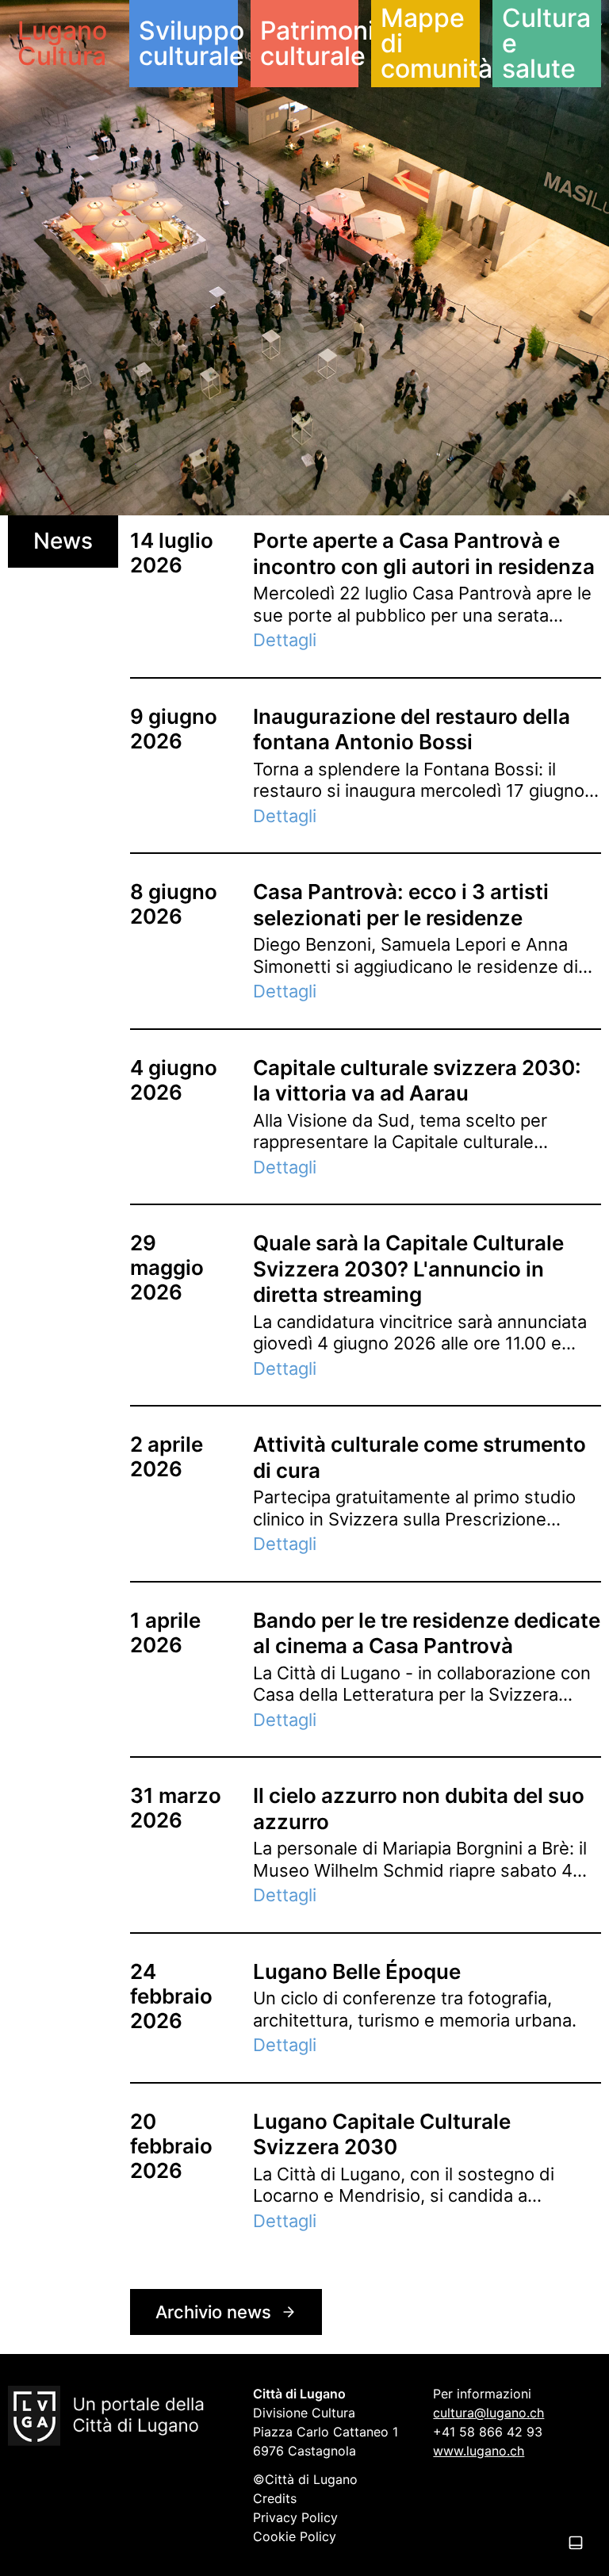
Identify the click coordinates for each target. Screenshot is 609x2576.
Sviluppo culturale (188, 43)
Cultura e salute (546, 43)
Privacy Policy (295, 2517)
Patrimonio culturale (310, 43)
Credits (275, 2498)
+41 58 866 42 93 (488, 2432)
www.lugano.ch (479, 2451)
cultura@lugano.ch (488, 2413)
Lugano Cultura (62, 43)
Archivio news (213, 2312)
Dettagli (285, 640)
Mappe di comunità (430, 43)
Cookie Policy (295, 2536)
